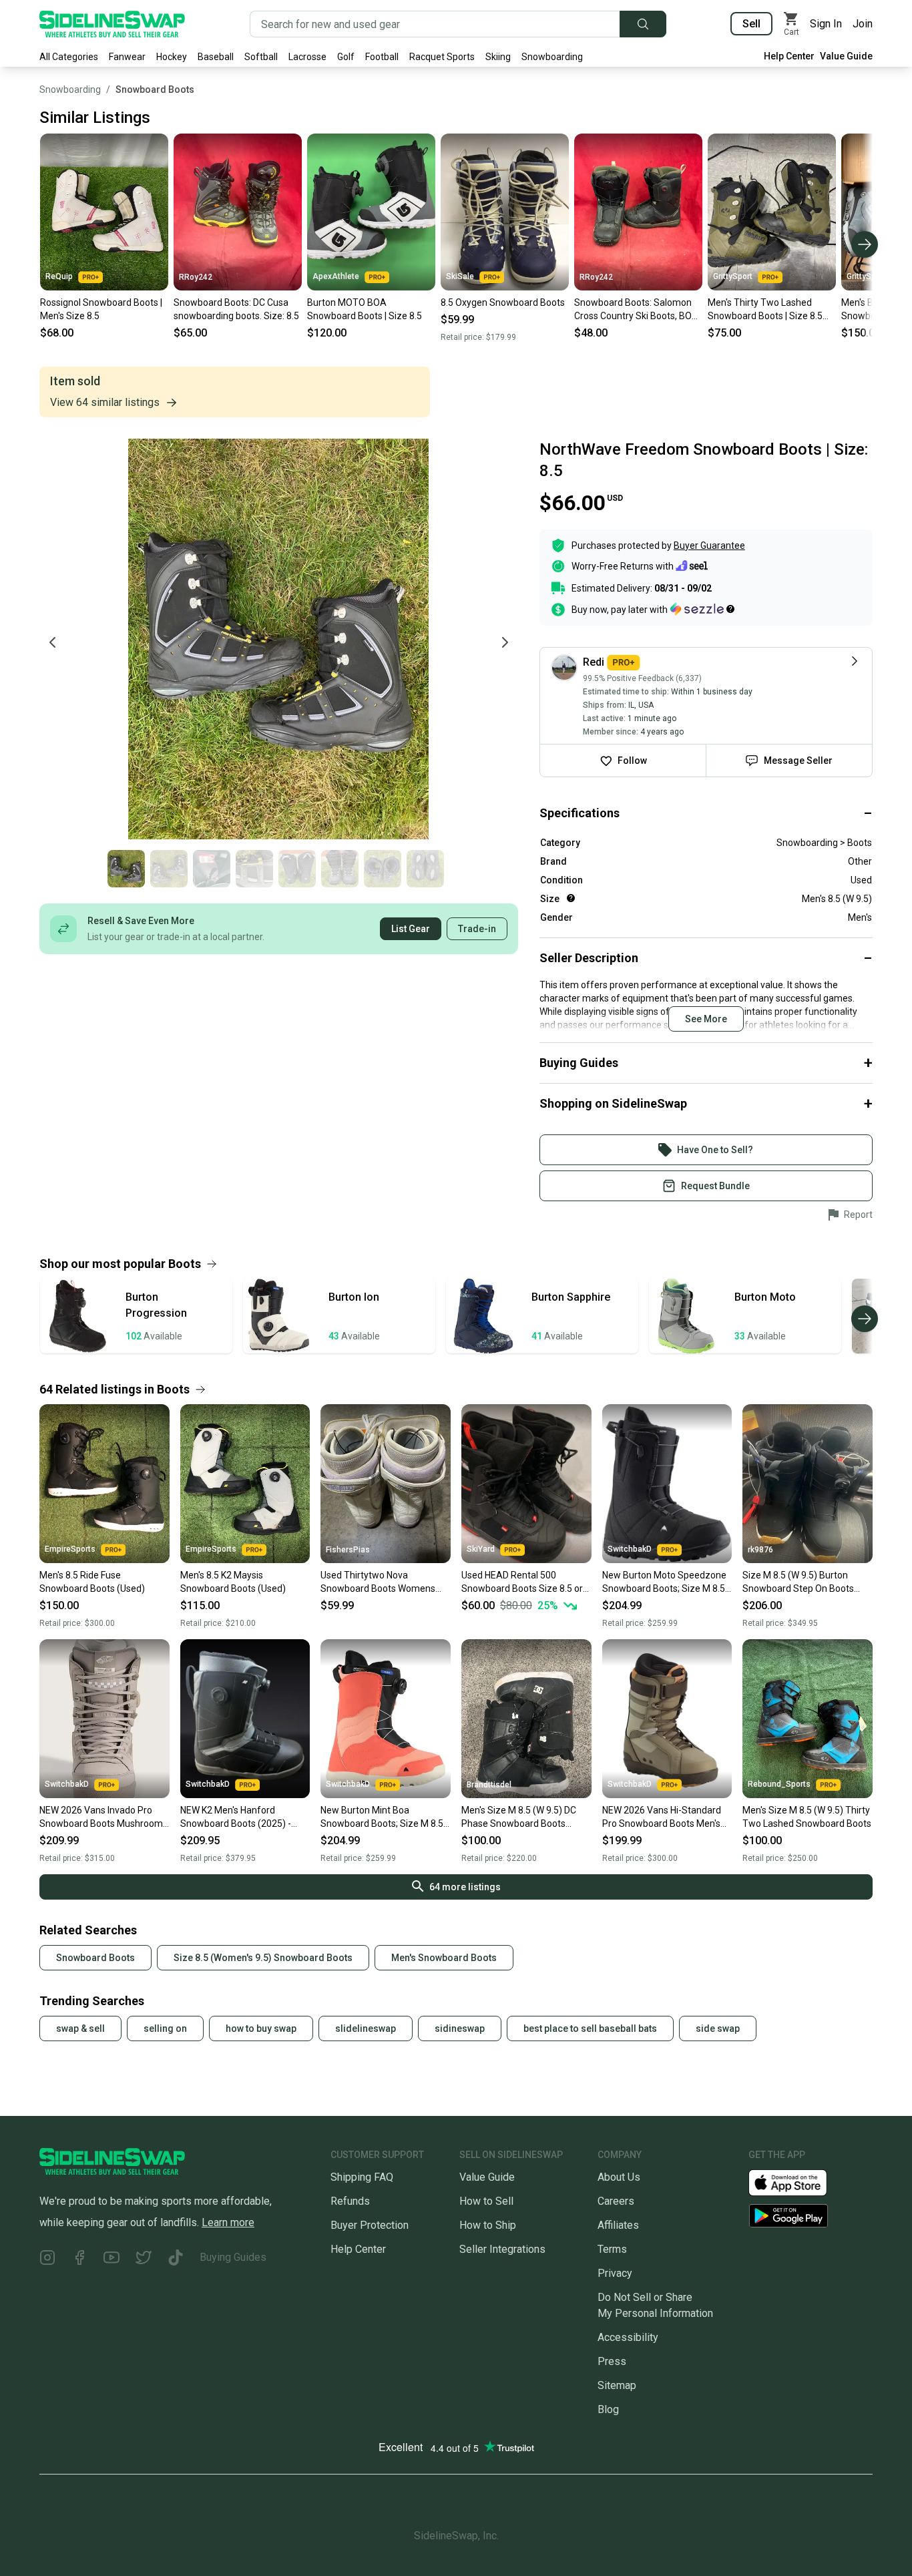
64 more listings (465, 1887)
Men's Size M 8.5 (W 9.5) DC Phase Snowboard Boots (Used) (519, 1817)
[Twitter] (144, 2260)
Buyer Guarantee (709, 546)
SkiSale (460, 276)
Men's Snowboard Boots (444, 1958)
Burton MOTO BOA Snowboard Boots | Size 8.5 (365, 309)
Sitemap (617, 2385)
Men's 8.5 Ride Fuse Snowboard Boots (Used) (92, 1582)
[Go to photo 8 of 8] (425, 869)
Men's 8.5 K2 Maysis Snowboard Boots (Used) (233, 1582)
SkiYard (481, 1549)
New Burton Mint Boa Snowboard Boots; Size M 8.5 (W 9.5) (382, 1817)
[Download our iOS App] (799, 2182)
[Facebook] (79, 2260)
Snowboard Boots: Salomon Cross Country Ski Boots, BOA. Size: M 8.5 (637, 310)
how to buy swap (261, 2028)
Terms (612, 2249)
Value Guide (846, 56)
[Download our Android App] (811, 2216)
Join (863, 24)
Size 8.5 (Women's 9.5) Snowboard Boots (263, 1958)
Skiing (498, 57)
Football (382, 57)
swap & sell (80, 2028)
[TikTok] (176, 2260)
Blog (608, 2409)
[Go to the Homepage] (112, 24)
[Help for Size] (571, 898)
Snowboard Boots (155, 89)
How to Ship (488, 2225)
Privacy (615, 2273)
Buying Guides (233, 2257)
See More (706, 1019)
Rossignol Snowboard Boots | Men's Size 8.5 (101, 309)
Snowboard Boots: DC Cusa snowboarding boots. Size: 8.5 (236, 309)
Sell (751, 24)
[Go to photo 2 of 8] (169, 869)
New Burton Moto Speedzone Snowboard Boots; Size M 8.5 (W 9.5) (664, 1582)
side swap (718, 2028)
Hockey (172, 57)
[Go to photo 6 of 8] (340, 869)
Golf (346, 57)
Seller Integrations (502, 2249)
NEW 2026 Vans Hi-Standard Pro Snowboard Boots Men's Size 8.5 (662, 1817)
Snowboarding (552, 57)
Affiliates (618, 2225)
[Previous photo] (53, 642)
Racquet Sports (442, 57)
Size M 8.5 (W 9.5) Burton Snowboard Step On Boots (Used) (798, 1582)
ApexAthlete (336, 276)
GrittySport (733, 276)
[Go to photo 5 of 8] (297, 869)
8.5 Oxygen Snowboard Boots (503, 302)
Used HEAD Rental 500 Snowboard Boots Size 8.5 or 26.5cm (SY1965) (522, 1582)
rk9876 (760, 1550)
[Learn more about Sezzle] (702, 609)
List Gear (411, 929)
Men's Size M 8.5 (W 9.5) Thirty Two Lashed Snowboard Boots (807, 1817)
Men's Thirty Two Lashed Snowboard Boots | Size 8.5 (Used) (765, 310)
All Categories (69, 57)
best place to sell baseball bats (590, 2028)
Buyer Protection (370, 2225)
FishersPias (348, 1550)
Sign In (826, 24)
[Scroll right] (865, 244)
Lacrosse (307, 57)
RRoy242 (196, 277)
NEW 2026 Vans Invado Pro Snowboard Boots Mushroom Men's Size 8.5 (101, 1817)
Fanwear (127, 57)
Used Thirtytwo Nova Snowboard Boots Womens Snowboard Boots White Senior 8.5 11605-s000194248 (384, 1582)
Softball (261, 57)
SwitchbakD (630, 1549)
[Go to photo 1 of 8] (126, 869)
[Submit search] (643, 24)
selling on (165, 2028)
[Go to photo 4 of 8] (254, 869)
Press (612, 2361)
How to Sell (486, 2201)
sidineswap (460, 2028)
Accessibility (628, 2337)
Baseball (216, 57)
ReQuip (59, 276)
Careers (616, 2201)
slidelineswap (366, 2028)
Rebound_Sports (779, 1784)
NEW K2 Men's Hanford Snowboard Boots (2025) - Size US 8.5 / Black (236, 1817)
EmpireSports (70, 1549)
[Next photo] (505, 642)
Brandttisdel (489, 1785)
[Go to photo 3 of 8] (212, 869)
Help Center (789, 56)
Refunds (350, 2201)
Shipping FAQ (362, 2177)
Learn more (228, 2222)
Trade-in (477, 929)
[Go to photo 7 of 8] (383, 869)
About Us (619, 2177)
